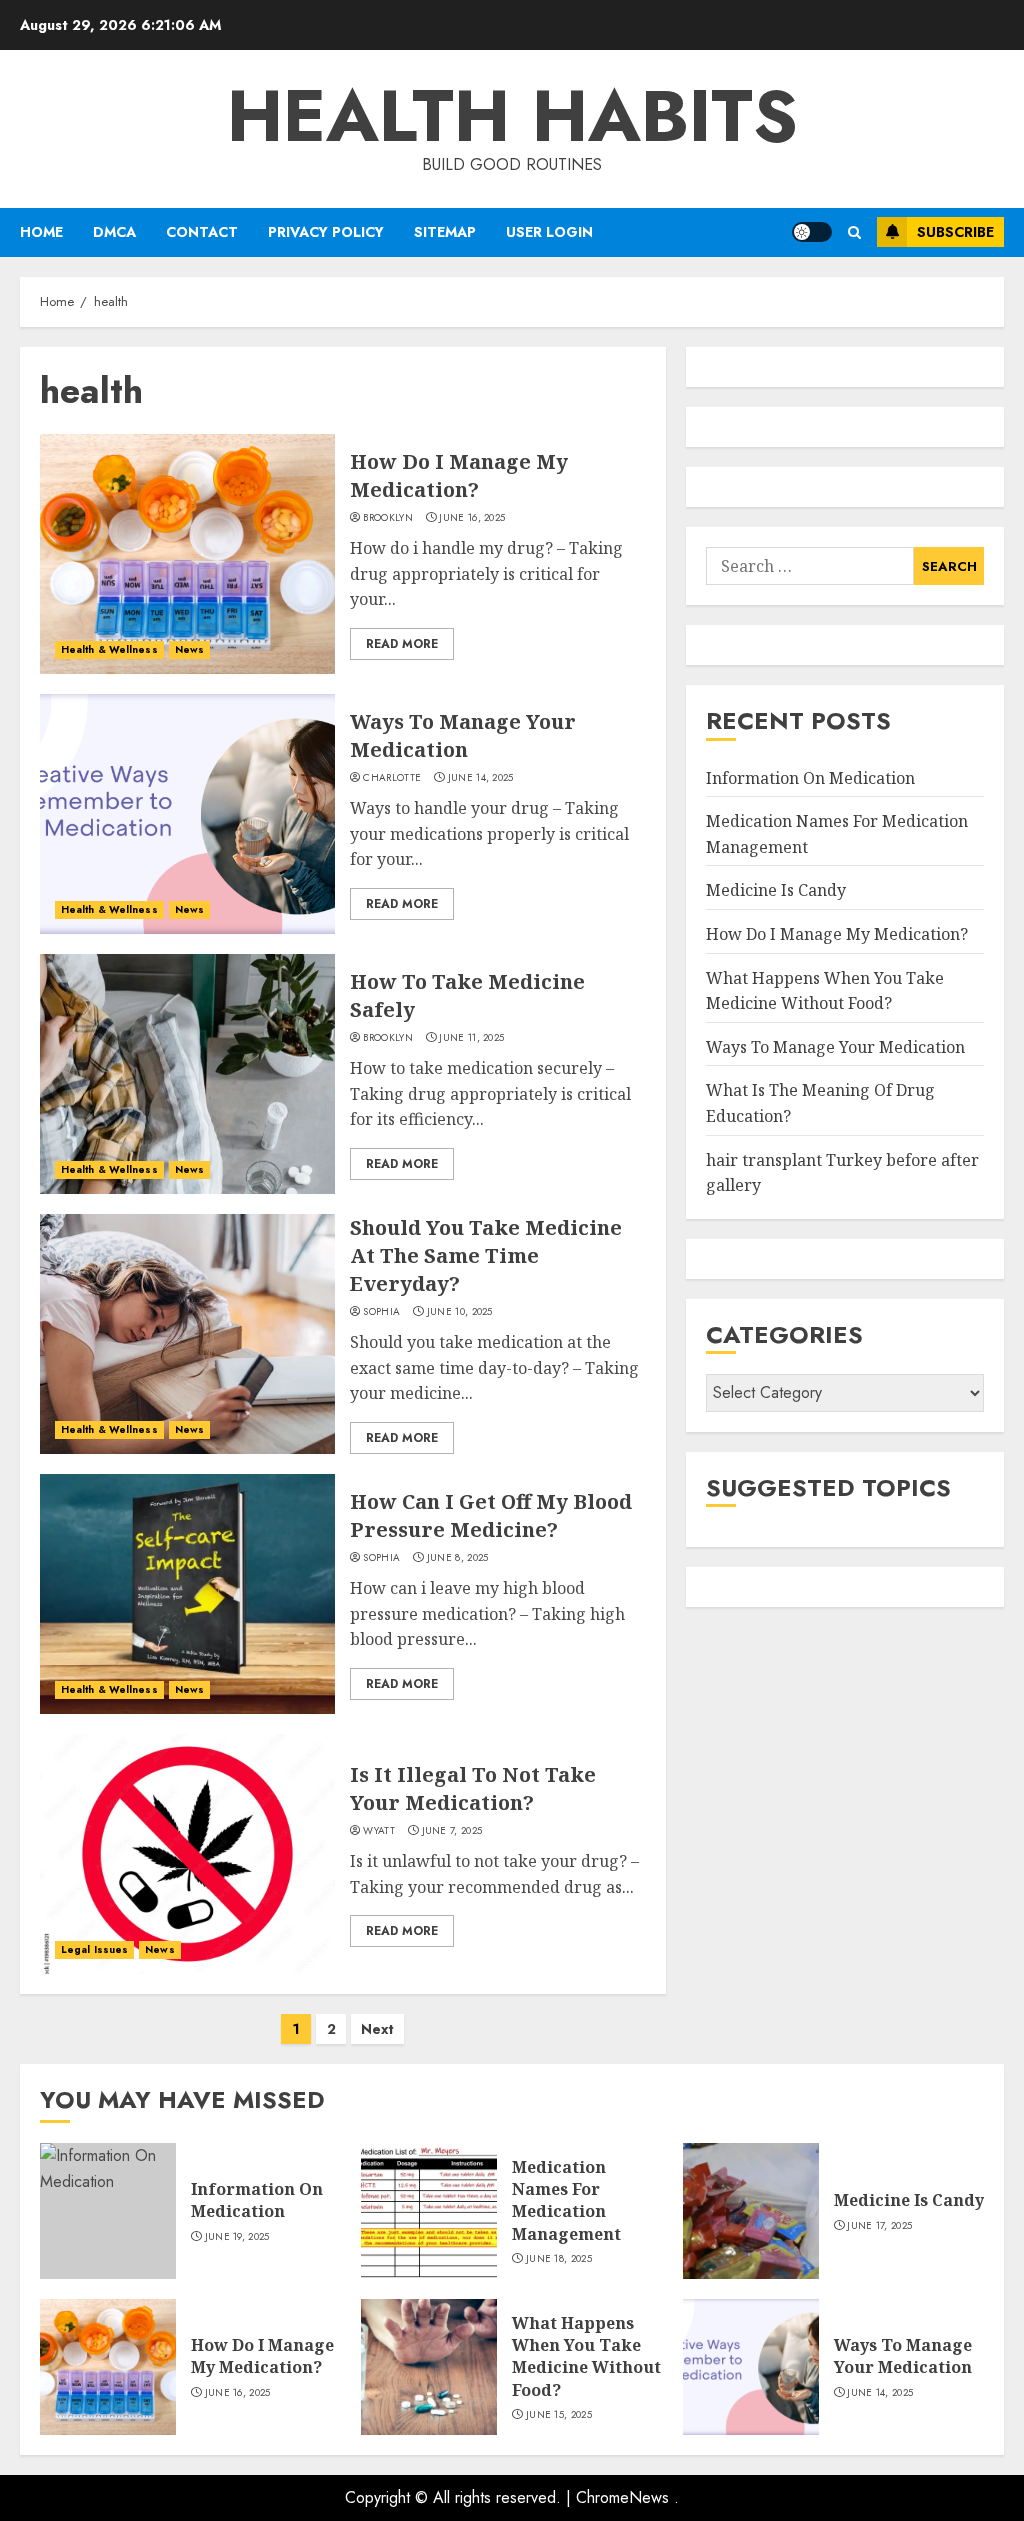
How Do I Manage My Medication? (459, 475)
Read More (402, 644)
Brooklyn (387, 518)
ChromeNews (622, 2497)
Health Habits (512, 116)
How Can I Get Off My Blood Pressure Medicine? (491, 1515)
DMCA (114, 232)
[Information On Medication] (108, 2211)
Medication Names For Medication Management (566, 2200)
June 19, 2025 (237, 2237)
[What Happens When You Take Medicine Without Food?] (429, 2367)
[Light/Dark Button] (812, 232)
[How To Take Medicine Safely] (187, 1074)
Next (377, 2029)
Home (41, 232)
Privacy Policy (326, 232)
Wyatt (379, 1831)
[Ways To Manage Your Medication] (187, 814)
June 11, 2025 (471, 1038)
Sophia (381, 1312)
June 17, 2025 (879, 2226)
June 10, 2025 (460, 1312)
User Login (549, 232)
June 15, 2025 (559, 2415)
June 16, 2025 (472, 518)
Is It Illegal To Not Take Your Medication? (473, 1788)
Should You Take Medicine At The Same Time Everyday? (486, 1255)
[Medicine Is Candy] (751, 2211)
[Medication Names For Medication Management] (429, 2211)
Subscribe (955, 232)
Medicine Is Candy (776, 890)
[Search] (854, 232)
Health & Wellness (109, 649)
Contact (202, 232)
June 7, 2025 (452, 1831)
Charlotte (392, 778)
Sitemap (445, 232)
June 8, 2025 (458, 1558)
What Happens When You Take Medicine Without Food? (586, 2356)
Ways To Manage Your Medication (463, 735)
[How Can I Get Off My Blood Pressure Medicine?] (187, 1594)
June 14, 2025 (481, 778)
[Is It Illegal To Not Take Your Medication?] (187, 1854)
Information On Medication (810, 778)
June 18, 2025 (559, 2259)
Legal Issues (94, 1949)
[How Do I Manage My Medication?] (187, 554)
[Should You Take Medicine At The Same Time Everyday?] (187, 1334)
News (189, 649)
